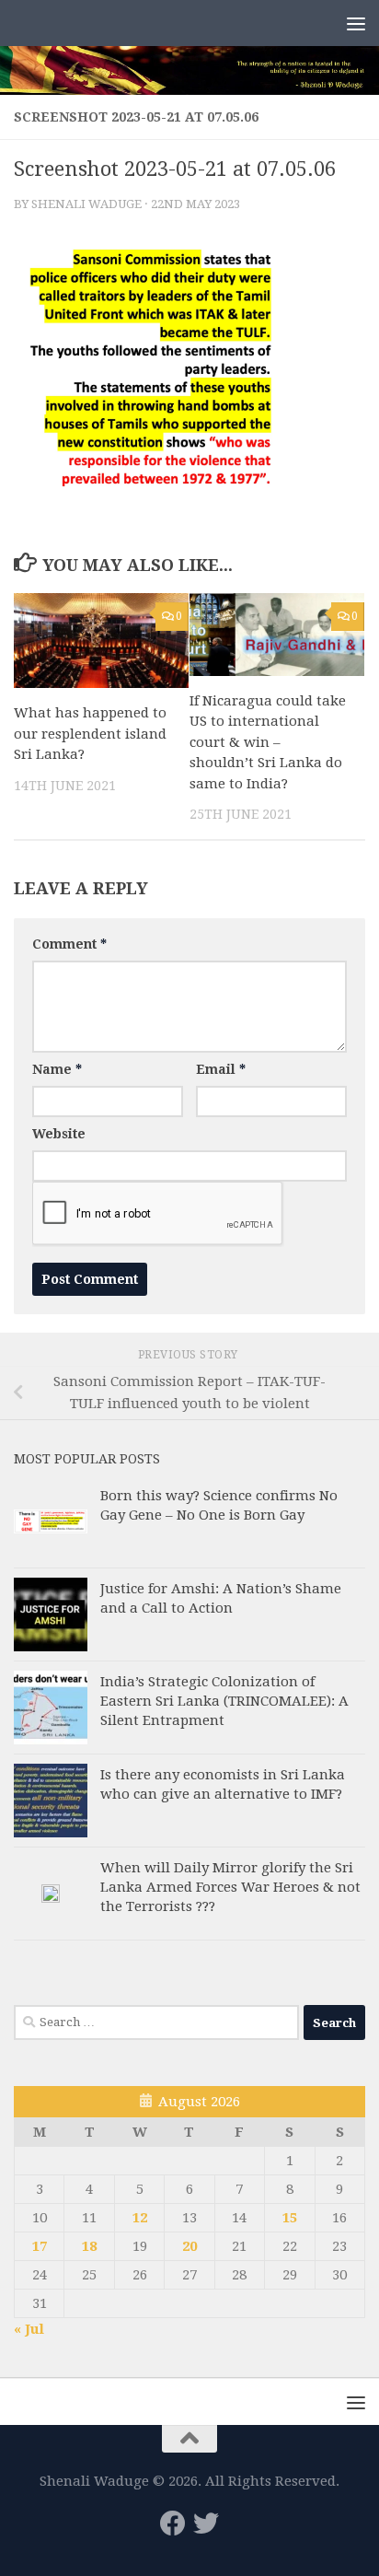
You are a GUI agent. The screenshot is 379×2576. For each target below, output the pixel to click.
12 (140, 2218)
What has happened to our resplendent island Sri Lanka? (90, 734)
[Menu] (356, 23)
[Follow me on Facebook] (173, 2524)
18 (89, 2246)
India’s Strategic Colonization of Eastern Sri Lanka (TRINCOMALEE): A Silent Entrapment (224, 1701)
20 (189, 2246)
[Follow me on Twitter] (206, 2524)
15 (290, 2218)
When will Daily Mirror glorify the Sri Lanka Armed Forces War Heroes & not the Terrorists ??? (230, 1887)
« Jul (29, 2329)
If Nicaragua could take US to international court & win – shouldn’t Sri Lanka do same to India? (268, 742)
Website (59, 1134)
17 (40, 2246)
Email (221, 1069)
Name (57, 1069)
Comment (69, 944)
